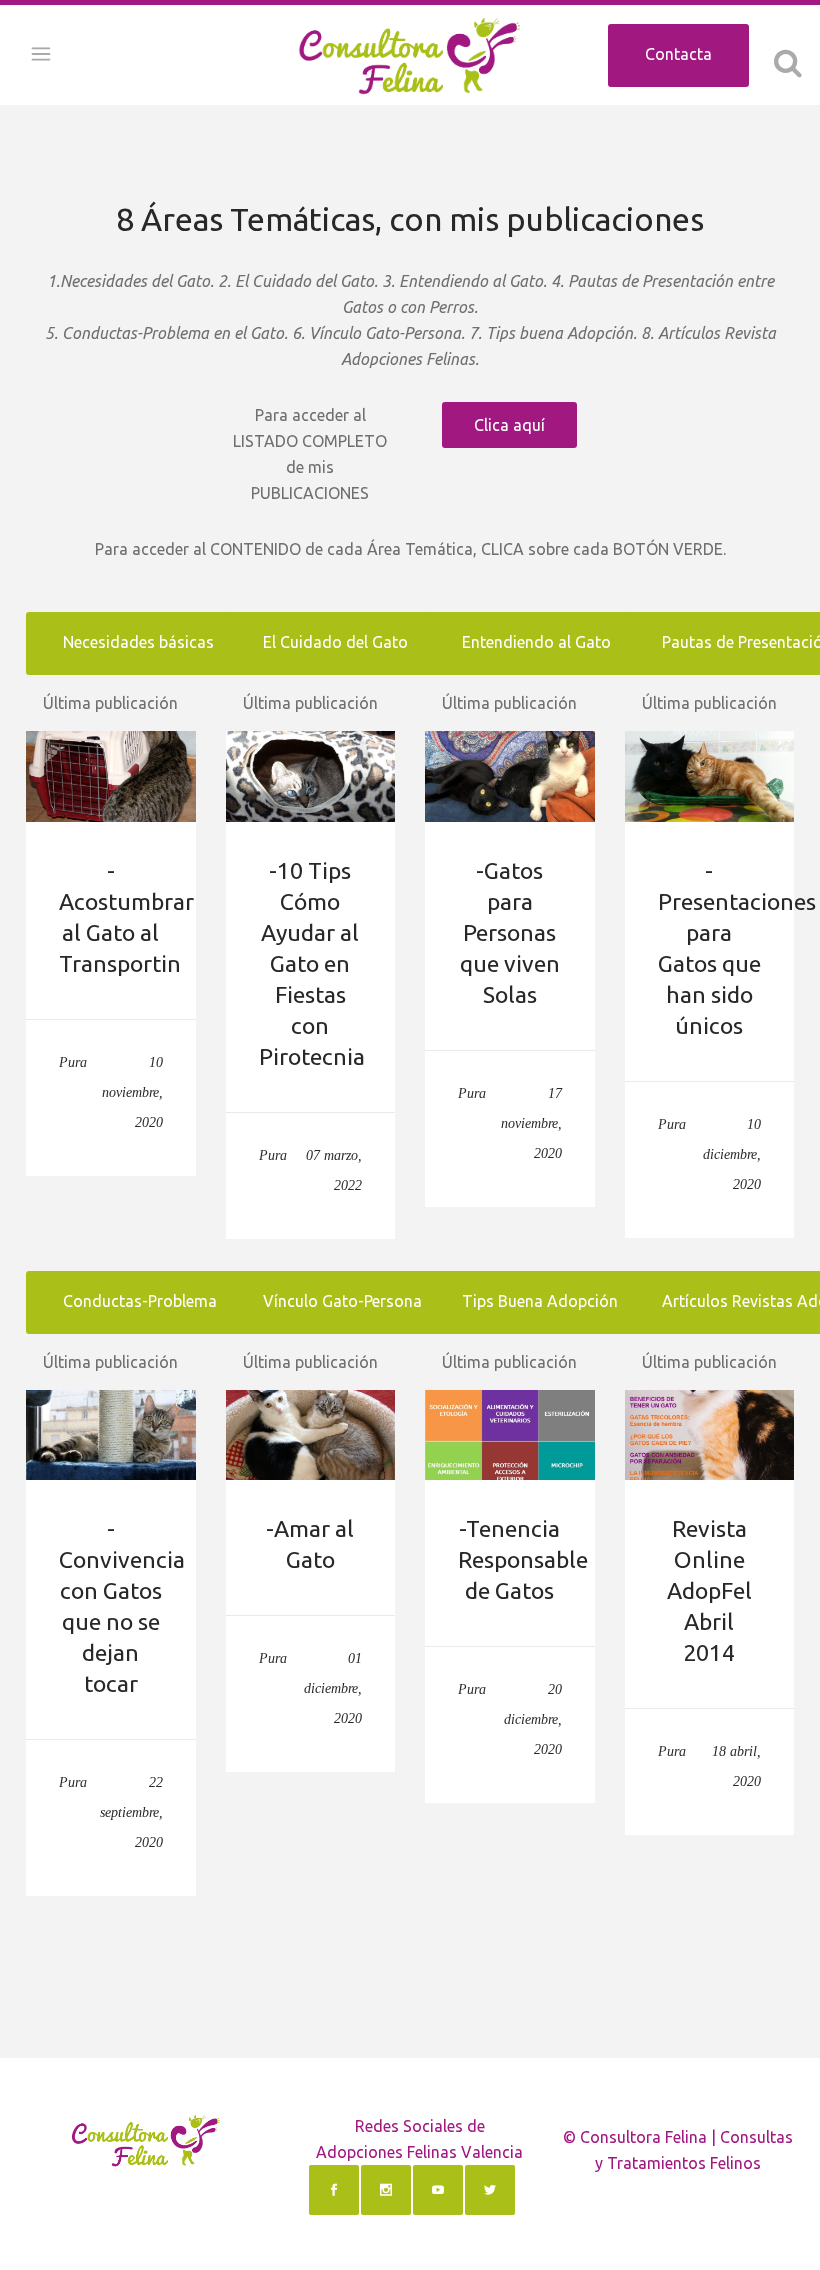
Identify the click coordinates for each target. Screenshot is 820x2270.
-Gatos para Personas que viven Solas (510, 932)
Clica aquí (509, 425)
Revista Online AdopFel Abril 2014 (709, 1590)
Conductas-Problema (140, 1301)
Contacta (678, 54)
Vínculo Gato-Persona (342, 1301)
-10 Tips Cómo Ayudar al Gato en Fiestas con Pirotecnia (312, 963)
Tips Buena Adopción (540, 1301)
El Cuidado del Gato (335, 642)
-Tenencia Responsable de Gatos (523, 1559)
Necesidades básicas (138, 642)
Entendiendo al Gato (536, 642)
